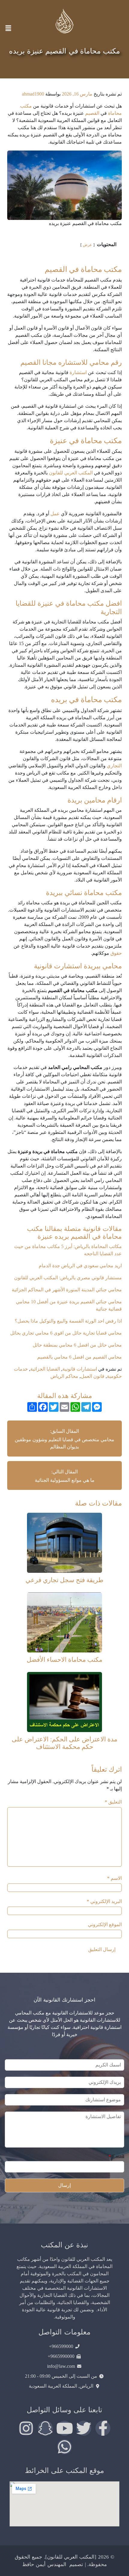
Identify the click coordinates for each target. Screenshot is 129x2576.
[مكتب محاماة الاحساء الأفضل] (64, 1622)
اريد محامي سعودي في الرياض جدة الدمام (80, 1266)
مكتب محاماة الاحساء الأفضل (64, 1659)
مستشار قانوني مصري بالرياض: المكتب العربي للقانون (68, 1278)
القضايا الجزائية (45, 1369)
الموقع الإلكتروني (105, 1924)
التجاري (114, 766)
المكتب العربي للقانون (71, 473)
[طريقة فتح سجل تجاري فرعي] (64, 1542)
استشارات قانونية (80, 1369)
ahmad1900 (33, 94)
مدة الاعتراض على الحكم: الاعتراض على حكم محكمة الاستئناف (64, 1743)
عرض (87, 245)
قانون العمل (93, 1376)
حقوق (116, 953)
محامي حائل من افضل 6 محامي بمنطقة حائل (77, 1345)
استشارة (78, 372)
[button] (8, 28)
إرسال (64, 2185)
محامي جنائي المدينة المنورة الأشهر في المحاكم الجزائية (66, 1290)
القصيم (92, 113)
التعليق (113, 1802)
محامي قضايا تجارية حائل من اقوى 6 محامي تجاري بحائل (65, 1333)
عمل (55, 514)
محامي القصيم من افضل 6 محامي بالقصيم (79, 1357)
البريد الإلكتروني (104, 1901)
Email (116, 2156)
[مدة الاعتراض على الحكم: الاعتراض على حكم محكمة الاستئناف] (64, 1701)
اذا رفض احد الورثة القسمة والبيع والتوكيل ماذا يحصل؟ (68, 1321)
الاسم (114, 1878)
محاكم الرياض (64, 1376)
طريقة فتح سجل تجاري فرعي (64, 1580)
